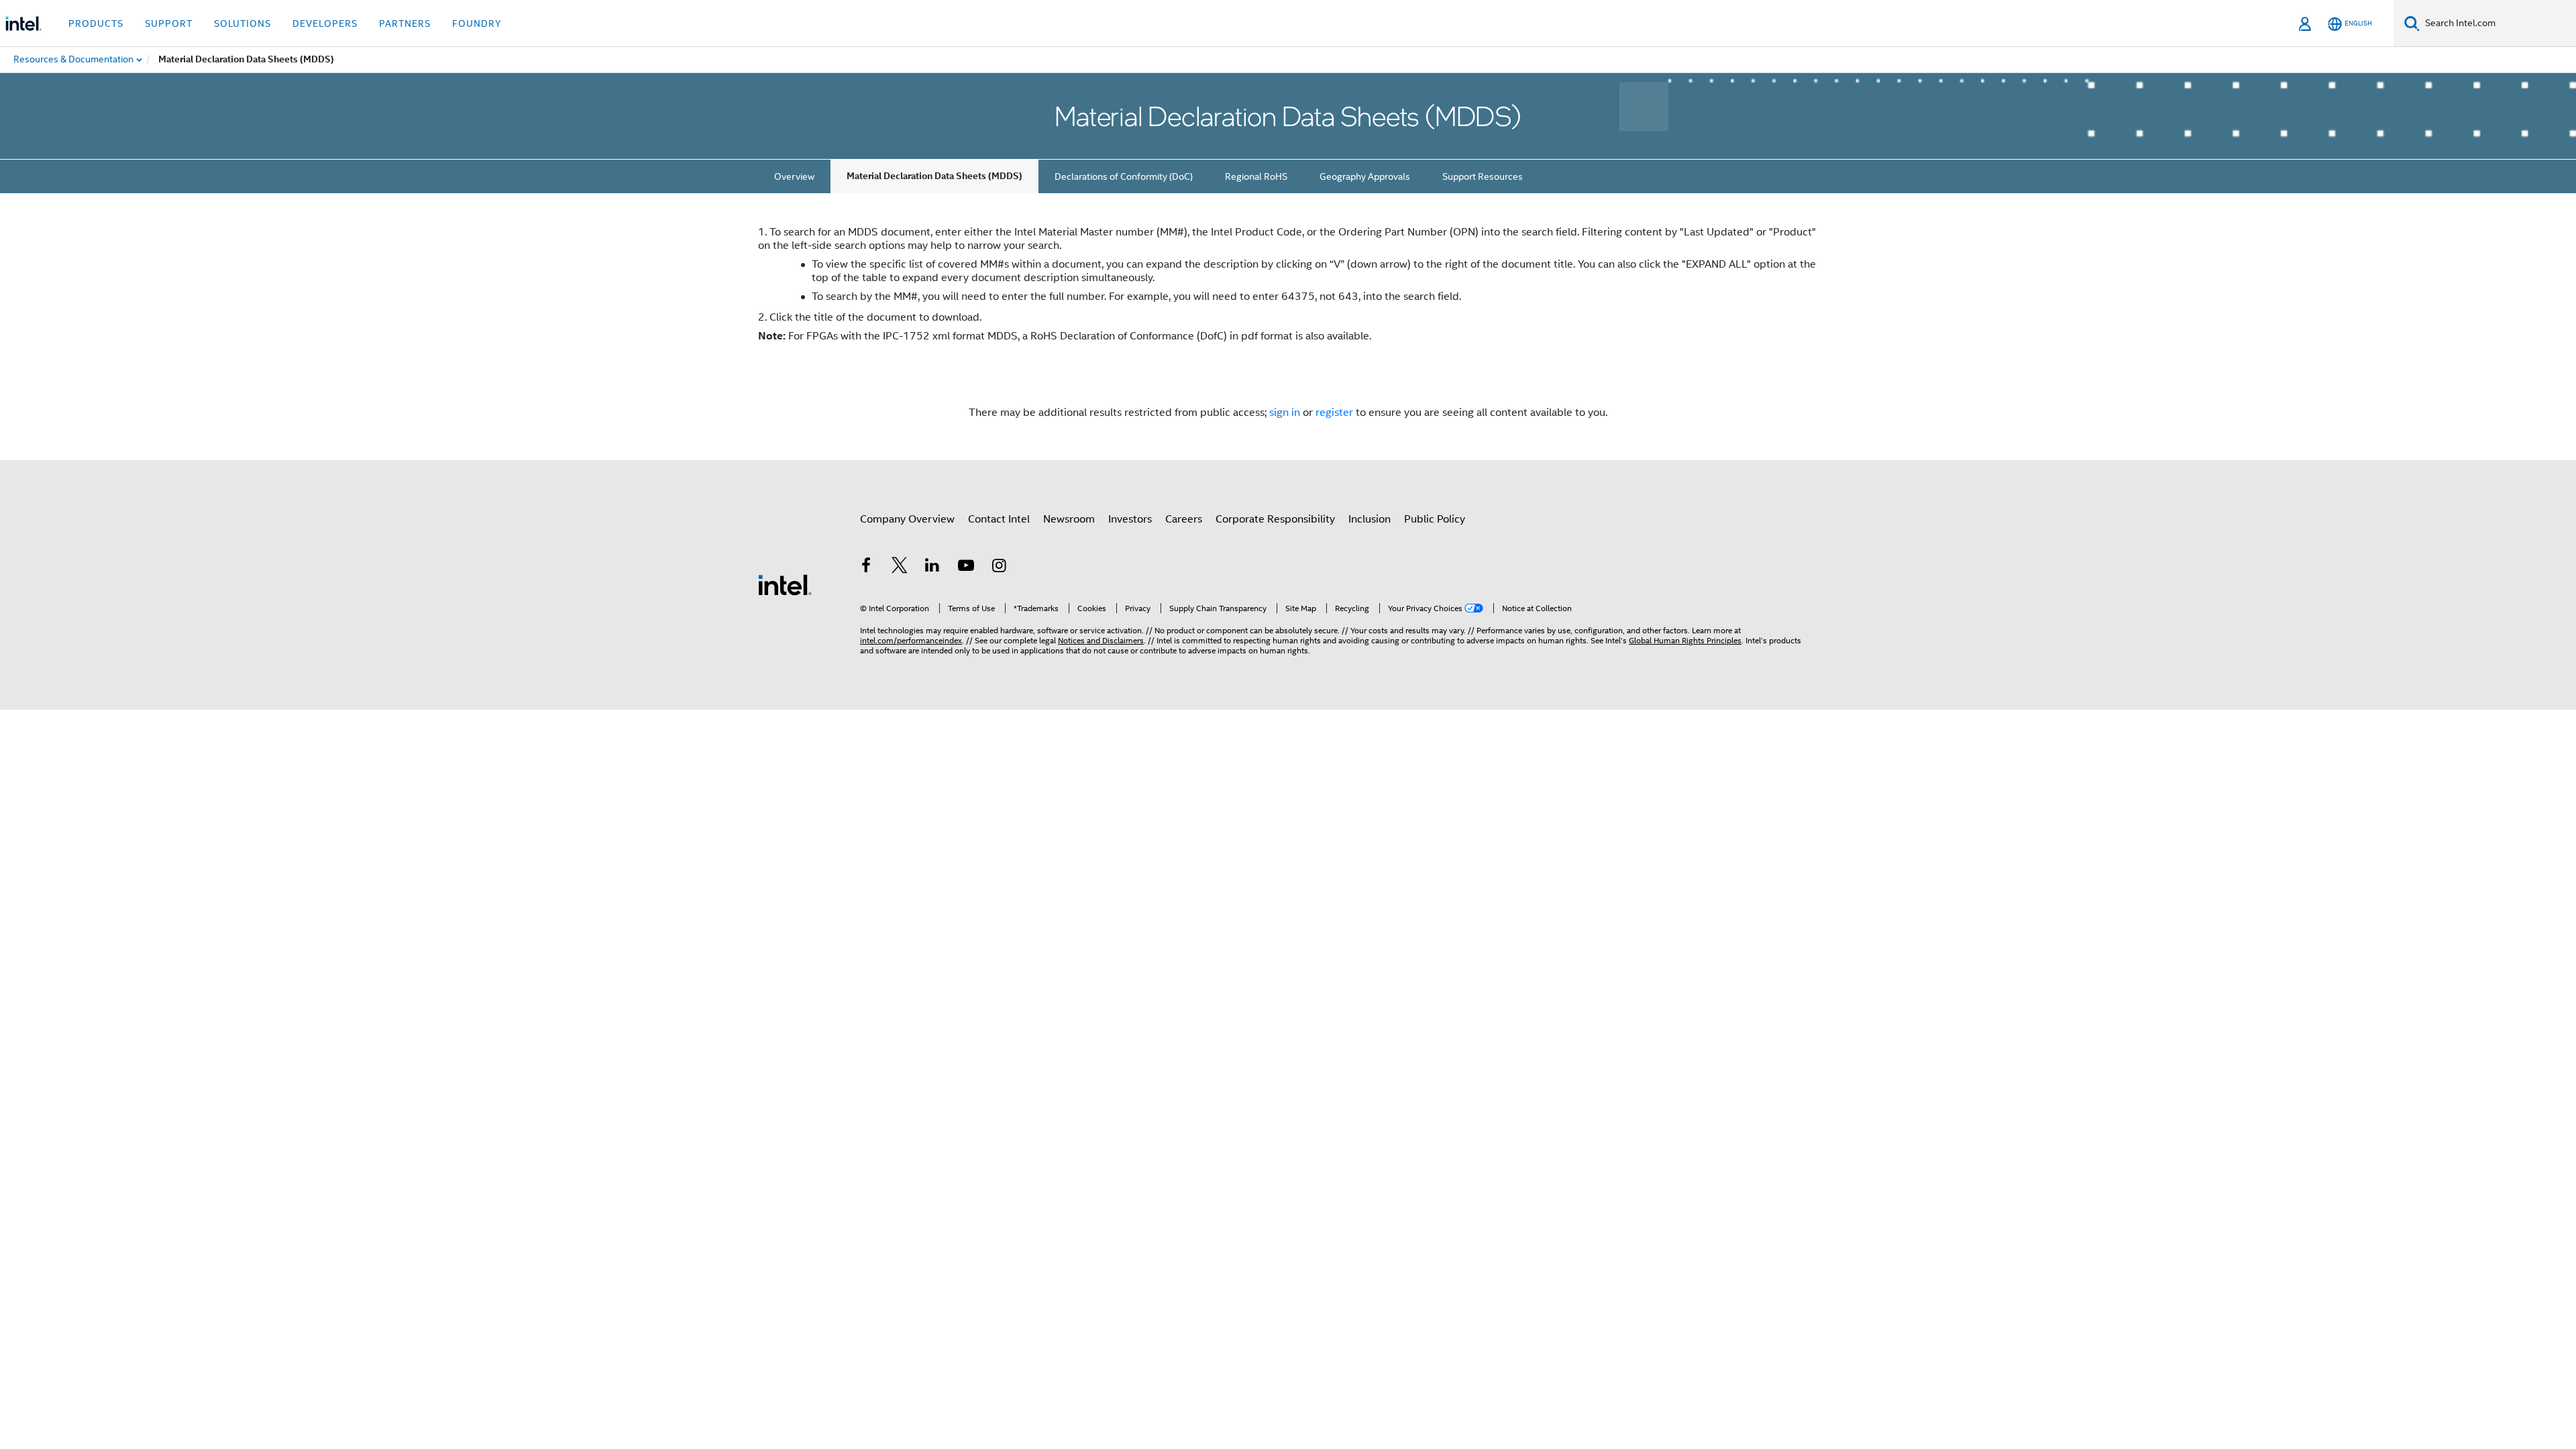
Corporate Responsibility (1275, 519)
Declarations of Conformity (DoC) (1124, 176)
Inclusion (1370, 519)
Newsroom (1069, 519)
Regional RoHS (1256, 176)
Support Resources (1483, 176)
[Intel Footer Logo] (785, 584)
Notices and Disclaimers (1101, 640)
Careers (1184, 519)
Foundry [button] (477, 23)
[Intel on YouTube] (966, 568)
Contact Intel (999, 519)
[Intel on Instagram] (999, 568)
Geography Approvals (1365, 176)
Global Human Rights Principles (1685, 640)
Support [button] (169, 23)
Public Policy (1435, 519)
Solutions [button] (243, 23)
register (1334, 413)
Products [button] (96, 23)
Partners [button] (405, 23)
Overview (794, 176)
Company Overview (907, 519)
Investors (1130, 519)
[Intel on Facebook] (866, 568)
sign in (1285, 413)
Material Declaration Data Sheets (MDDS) (934, 176)
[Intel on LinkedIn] (932, 568)
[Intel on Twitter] (900, 568)
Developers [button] (325, 23)
